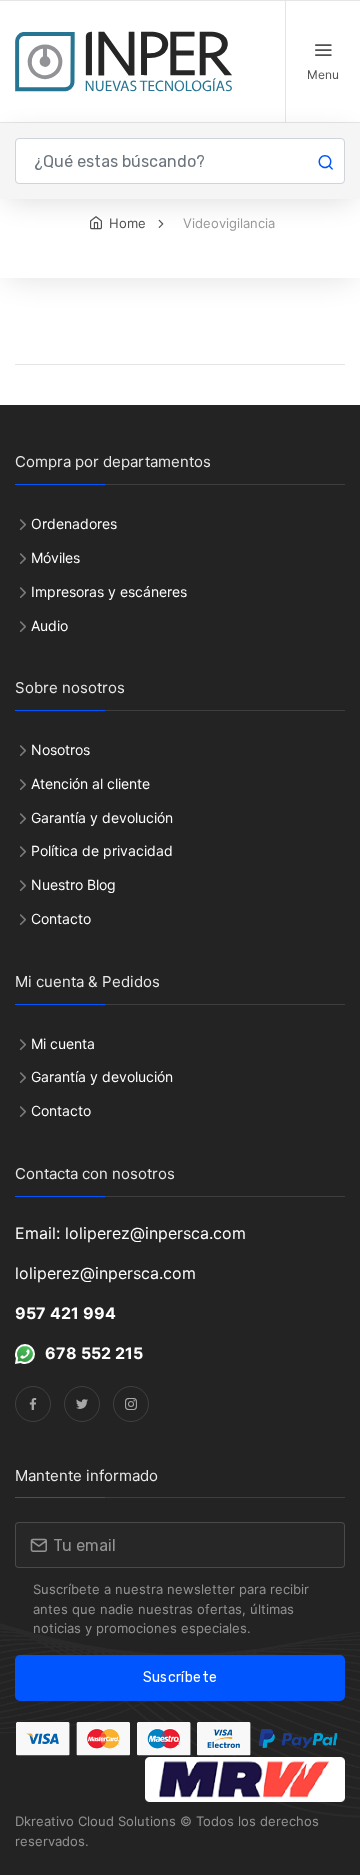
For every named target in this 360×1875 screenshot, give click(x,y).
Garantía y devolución (102, 817)
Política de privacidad (102, 850)
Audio (49, 625)
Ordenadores (74, 523)
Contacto (61, 918)
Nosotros (60, 749)
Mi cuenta (63, 1043)
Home (127, 223)
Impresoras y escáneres (109, 591)
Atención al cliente (90, 783)
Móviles (55, 557)
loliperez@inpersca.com (105, 1273)
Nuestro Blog (73, 884)
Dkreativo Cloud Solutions (95, 1821)
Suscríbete (180, 1677)
